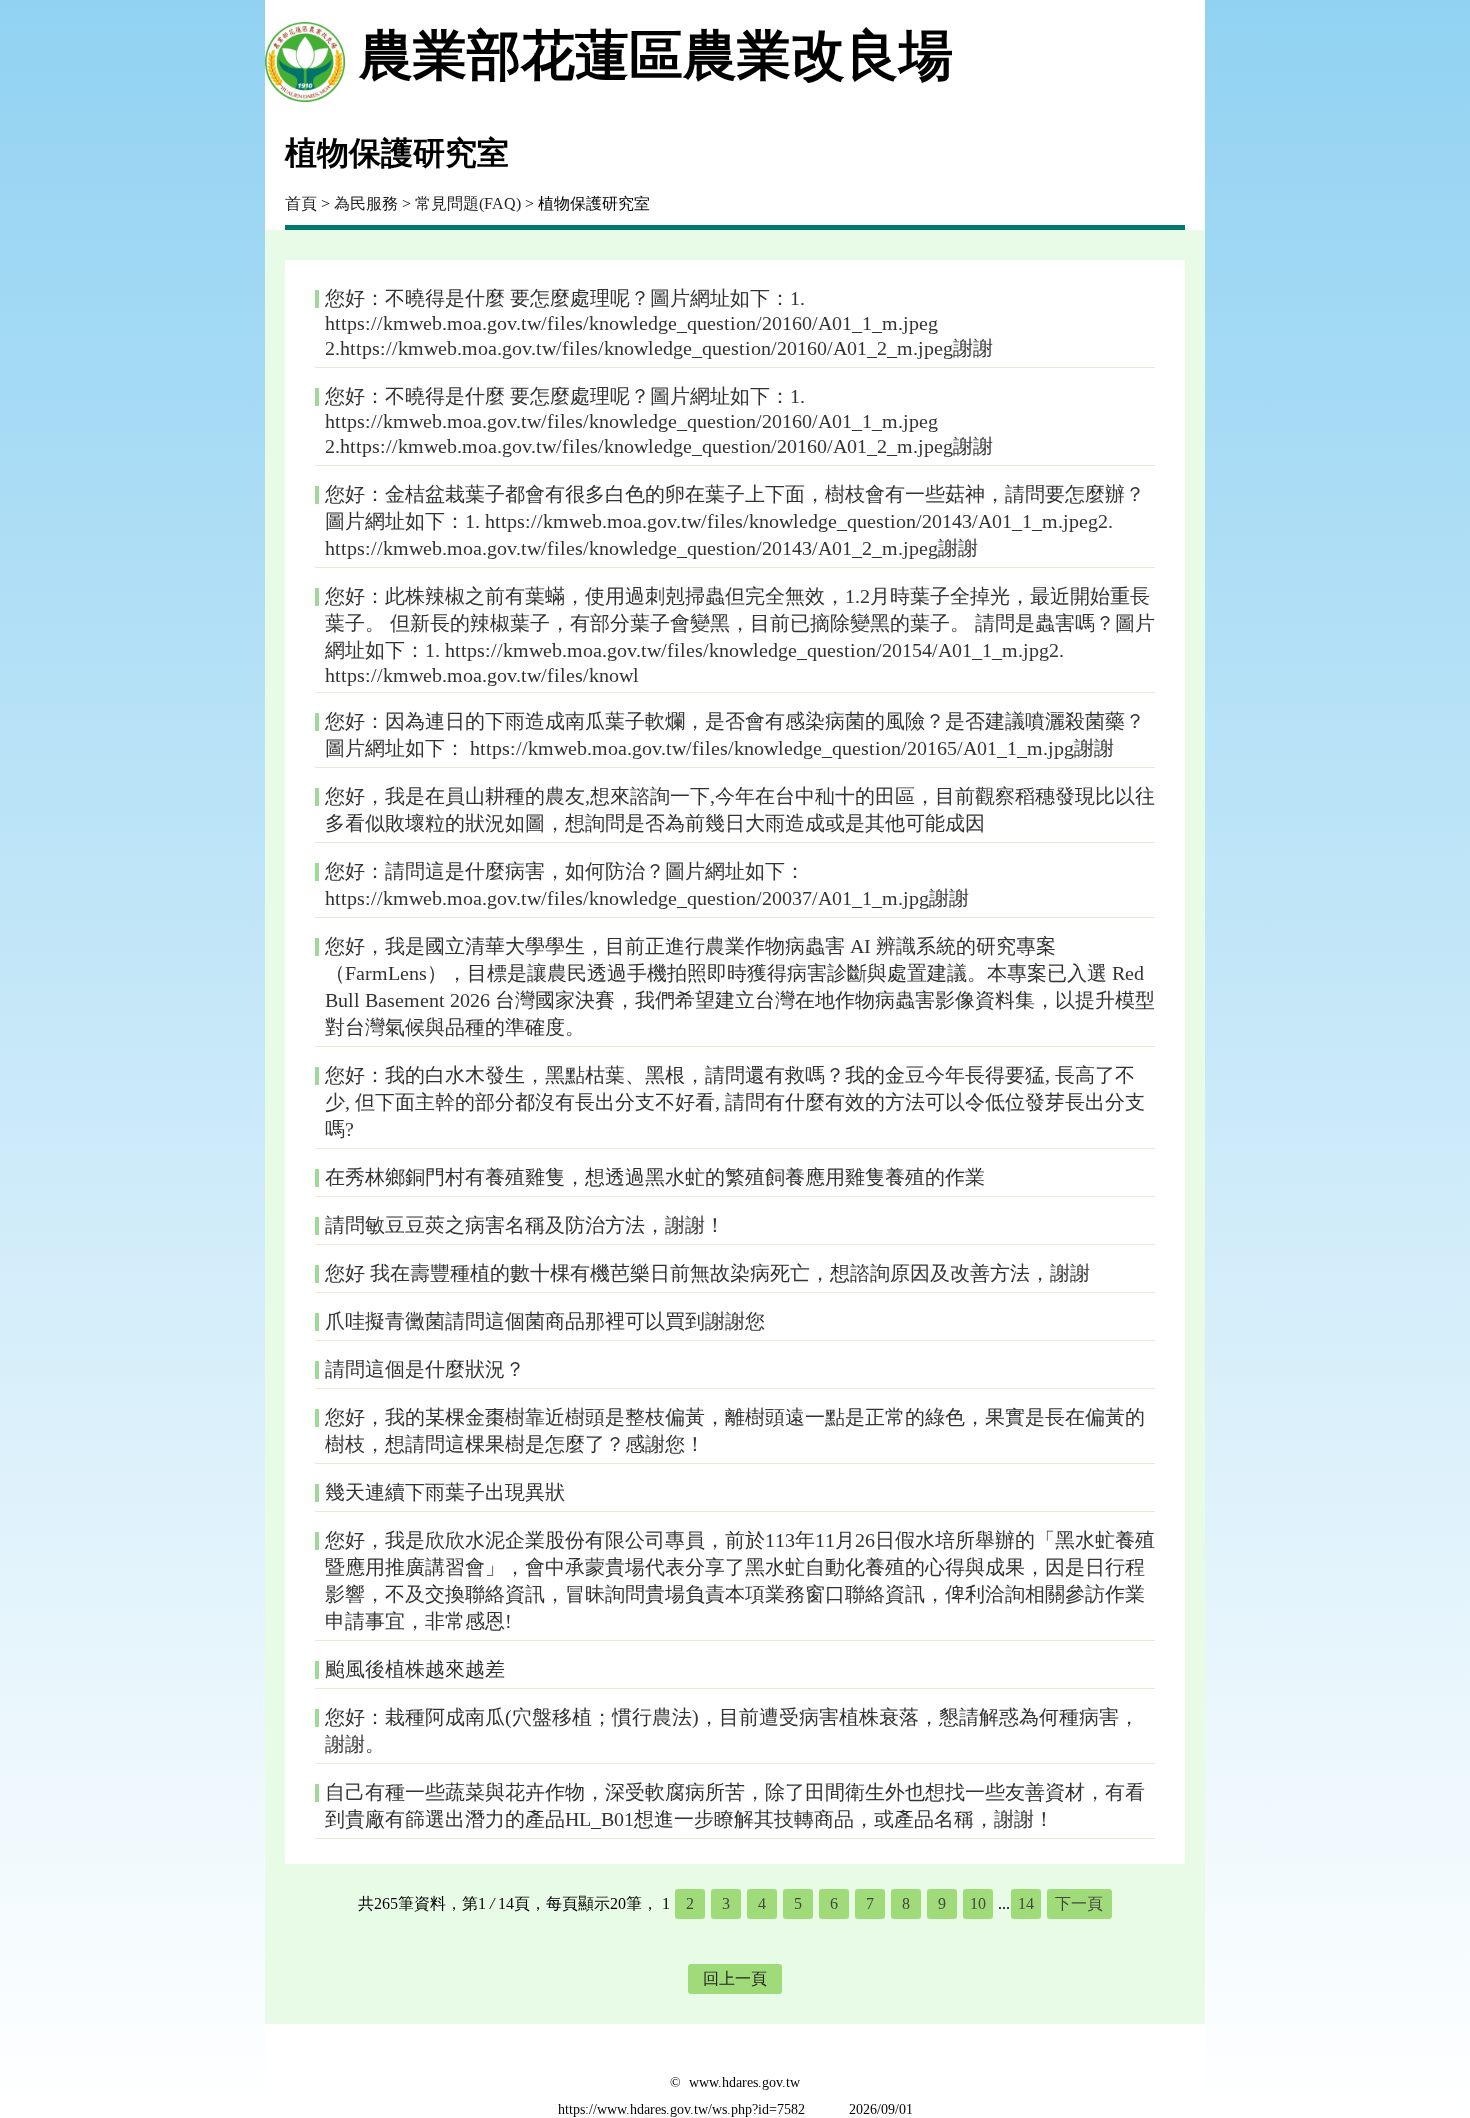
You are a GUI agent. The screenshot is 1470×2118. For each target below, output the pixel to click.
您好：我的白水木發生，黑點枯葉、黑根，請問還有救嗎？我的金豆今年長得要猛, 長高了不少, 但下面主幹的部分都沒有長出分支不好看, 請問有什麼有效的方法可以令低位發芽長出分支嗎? (735, 1102)
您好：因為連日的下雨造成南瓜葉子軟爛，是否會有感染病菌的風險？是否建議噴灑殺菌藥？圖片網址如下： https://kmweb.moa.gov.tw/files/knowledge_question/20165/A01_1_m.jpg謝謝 (735, 734)
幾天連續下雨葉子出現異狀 (445, 1492)
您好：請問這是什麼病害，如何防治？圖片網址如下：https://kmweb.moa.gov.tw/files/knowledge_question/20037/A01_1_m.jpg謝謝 (647, 884)
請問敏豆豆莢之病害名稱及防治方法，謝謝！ (525, 1225)
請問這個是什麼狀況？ (425, 1369)
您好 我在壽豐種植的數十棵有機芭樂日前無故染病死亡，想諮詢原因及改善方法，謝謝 (707, 1273)
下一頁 (1079, 1903)
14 (1026, 1903)
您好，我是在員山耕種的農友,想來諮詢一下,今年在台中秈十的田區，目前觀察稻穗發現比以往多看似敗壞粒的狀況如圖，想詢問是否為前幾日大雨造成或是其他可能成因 (740, 809)
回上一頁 (735, 1978)
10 (978, 1903)
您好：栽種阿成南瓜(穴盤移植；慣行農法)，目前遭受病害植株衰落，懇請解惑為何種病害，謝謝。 (732, 1730)
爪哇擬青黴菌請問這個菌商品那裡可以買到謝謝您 (545, 1321)
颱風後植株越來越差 (415, 1669)
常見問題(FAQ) (468, 203)
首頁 (301, 203)
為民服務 (366, 203)
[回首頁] (305, 56)
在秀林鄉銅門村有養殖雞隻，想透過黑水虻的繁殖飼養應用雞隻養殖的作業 (655, 1177)
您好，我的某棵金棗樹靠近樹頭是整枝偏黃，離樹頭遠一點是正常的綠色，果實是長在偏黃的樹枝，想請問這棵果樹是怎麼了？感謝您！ (735, 1430)
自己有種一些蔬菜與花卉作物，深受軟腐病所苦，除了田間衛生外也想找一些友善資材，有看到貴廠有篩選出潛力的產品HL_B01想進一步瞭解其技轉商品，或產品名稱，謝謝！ (735, 1805)
